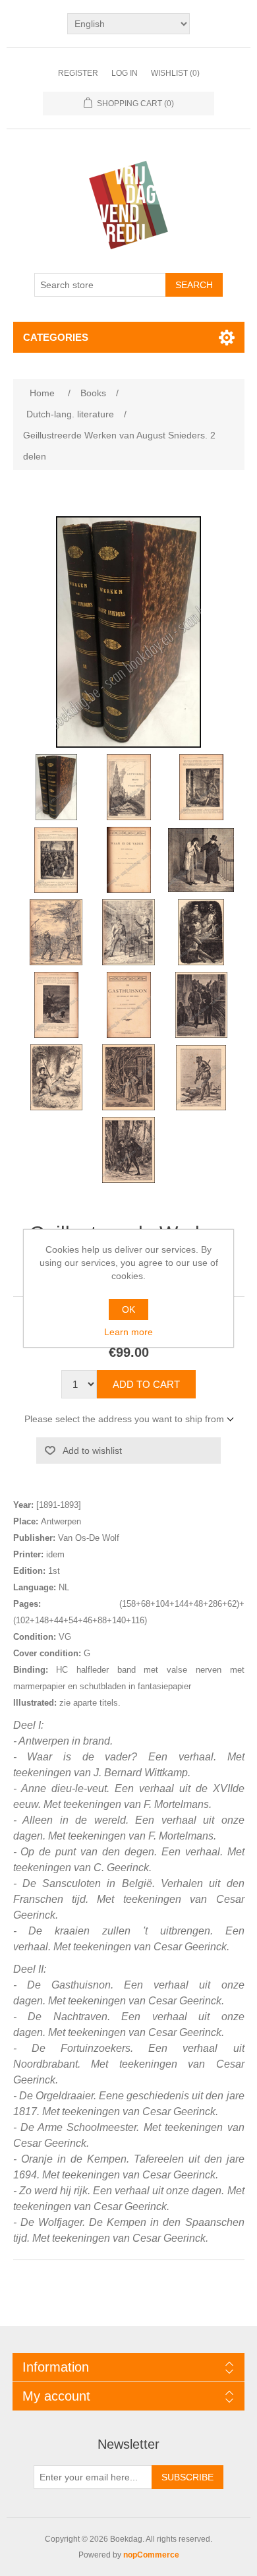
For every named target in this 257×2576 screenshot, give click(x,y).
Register (78, 73)
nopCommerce (151, 2555)
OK (128, 1309)
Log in (125, 73)
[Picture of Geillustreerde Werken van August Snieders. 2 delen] (56, 787)
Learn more (128, 1332)
